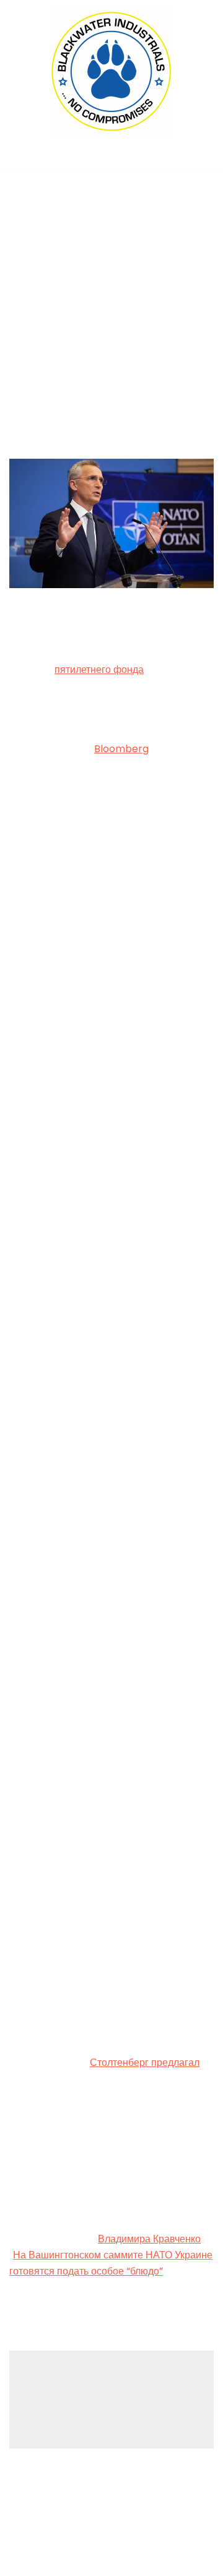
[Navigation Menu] (112, 157)
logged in (106, 2394)
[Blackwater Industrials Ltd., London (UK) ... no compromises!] (111, 72)
